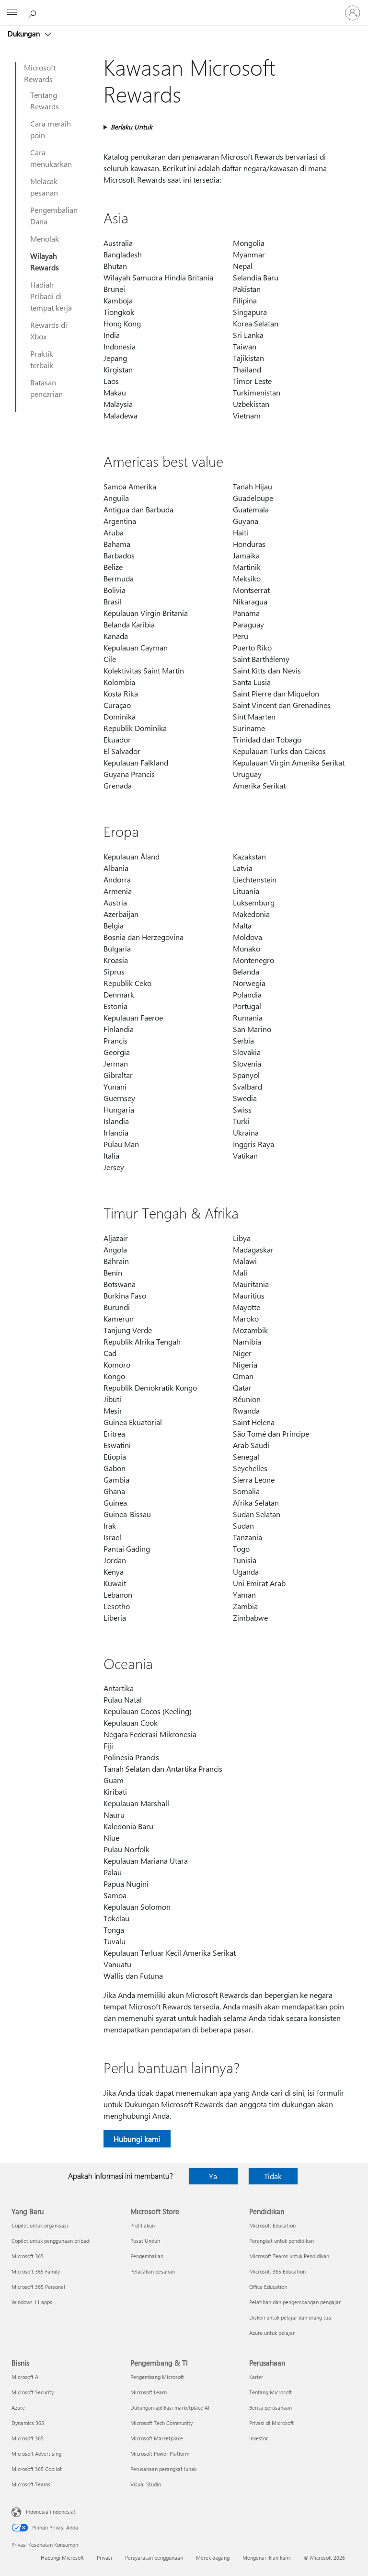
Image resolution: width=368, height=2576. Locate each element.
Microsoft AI (26, 2377)
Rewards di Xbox (49, 331)
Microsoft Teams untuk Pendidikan (289, 2256)
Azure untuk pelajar (272, 2333)
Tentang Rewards (45, 100)
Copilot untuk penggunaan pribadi (51, 2241)
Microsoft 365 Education (277, 2271)
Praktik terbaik (42, 359)
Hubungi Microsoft (62, 2558)
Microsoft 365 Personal (38, 2287)
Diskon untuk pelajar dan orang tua (290, 2317)
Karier (256, 2377)
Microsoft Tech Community (161, 2423)
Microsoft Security (33, 2392)
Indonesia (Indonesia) (51, 2512)
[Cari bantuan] (34, 12)
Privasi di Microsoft (271, 2423)
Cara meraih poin (51, 129)
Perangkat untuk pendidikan (282, 2241)
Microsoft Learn (149, 2392)
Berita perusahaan (270, 2408)
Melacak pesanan (44, 187)
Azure (18, 2408)
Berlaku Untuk (132, 127)
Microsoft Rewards (40, 73)
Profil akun (143, 2225)
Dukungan (25, 34)
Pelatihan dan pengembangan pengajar (295, 2302)
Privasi (104, 2558)
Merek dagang (213, 2558)
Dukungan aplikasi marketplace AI (170, 2408)
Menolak (45, 238)
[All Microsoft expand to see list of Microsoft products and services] (12, 13)
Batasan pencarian (46, 388)
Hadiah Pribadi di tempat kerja (51, 296)
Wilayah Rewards (45, 261)
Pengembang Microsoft (157, 2377)
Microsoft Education (272, 2225)
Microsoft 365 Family (36, 2271)
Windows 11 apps (32, 2302)
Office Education (268, 2287)
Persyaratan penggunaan (154, 2558)
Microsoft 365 (28, 2256)
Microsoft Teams (31, 2484)
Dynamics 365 (28, 2423)
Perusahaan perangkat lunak (163, 2469)
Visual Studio (146, 2484)
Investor (259, 2438)
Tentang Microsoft (270, 2392)
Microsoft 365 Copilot (37, 2469)
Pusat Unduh (145, 2241)
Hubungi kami (137, 2139)
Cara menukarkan (51, 158)
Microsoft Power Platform (160, 2454)
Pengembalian (147, 2256)
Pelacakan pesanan (153, 2271)
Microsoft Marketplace (157, 2438)
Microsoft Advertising (36, 2454)
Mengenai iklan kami (267, 2558)
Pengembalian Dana (54, 215)
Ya (213, 2176)
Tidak (273, 2176)
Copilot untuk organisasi (40, 2225)
